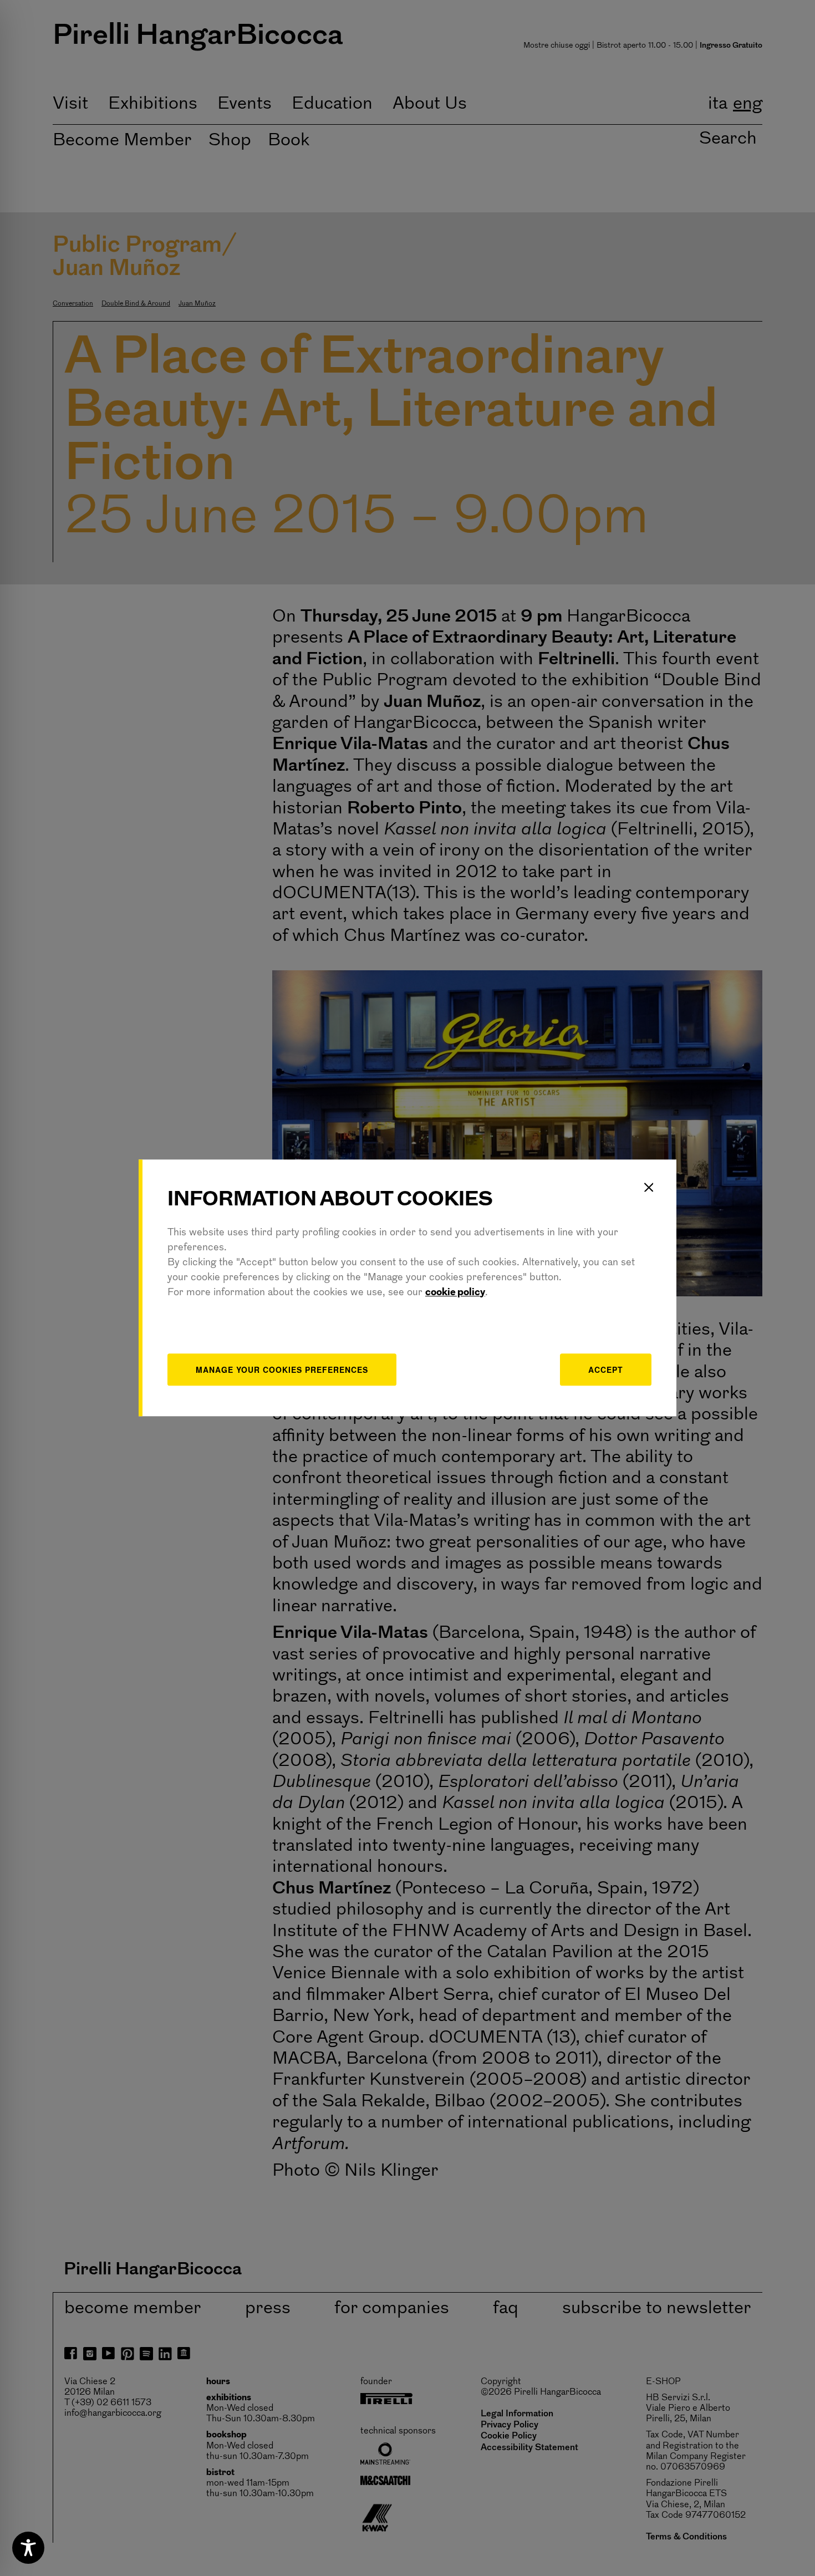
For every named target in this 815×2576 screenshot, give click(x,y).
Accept (606, 1370)
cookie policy (455, 1293)
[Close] (649, 1187)
